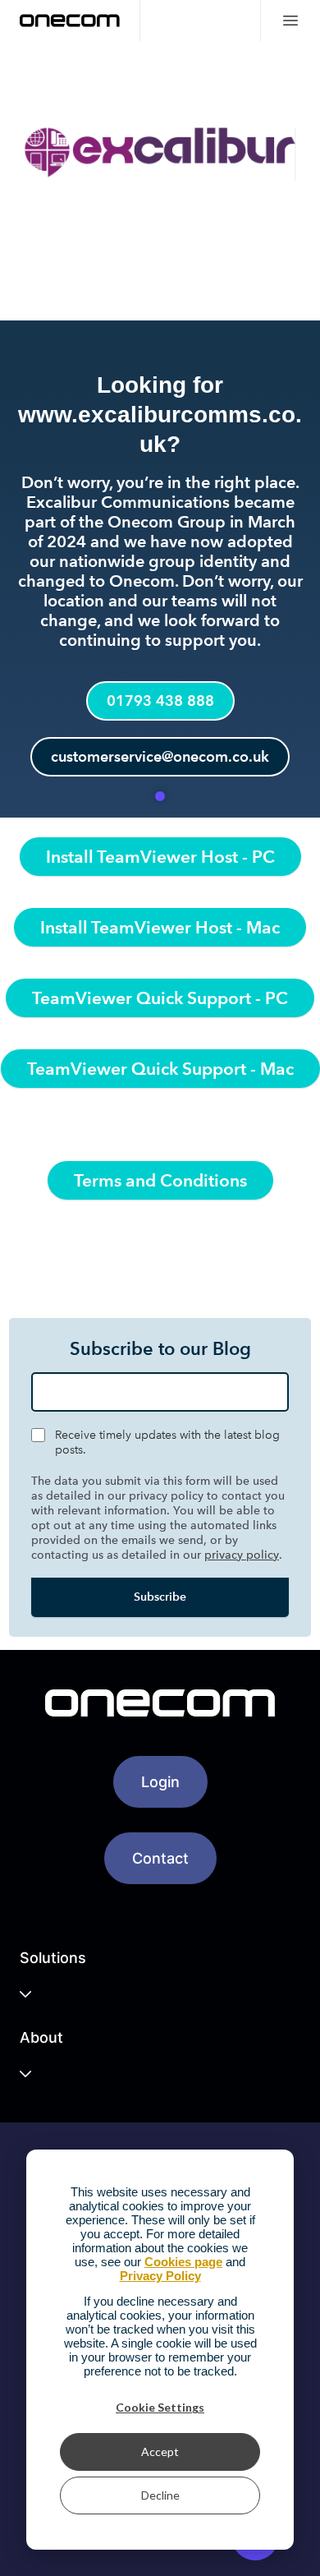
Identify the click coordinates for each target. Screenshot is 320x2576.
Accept (160, 2452)
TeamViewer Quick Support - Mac (160, 1069)
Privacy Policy (160, 2276)
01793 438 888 (160, 700)
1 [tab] (160, 796)
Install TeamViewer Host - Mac (160, 927)
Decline (160, 2495)
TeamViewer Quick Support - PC (160, 998)
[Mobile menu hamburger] (290, 21)
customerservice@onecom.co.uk (160, 756)
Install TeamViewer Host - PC (160, 857)
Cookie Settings (160, 2407)
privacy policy (242, 1555)
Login (160, 1782)
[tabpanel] (160, 429)
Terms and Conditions (160, 1180)
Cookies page (183, 2262)
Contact (160, 1858)
